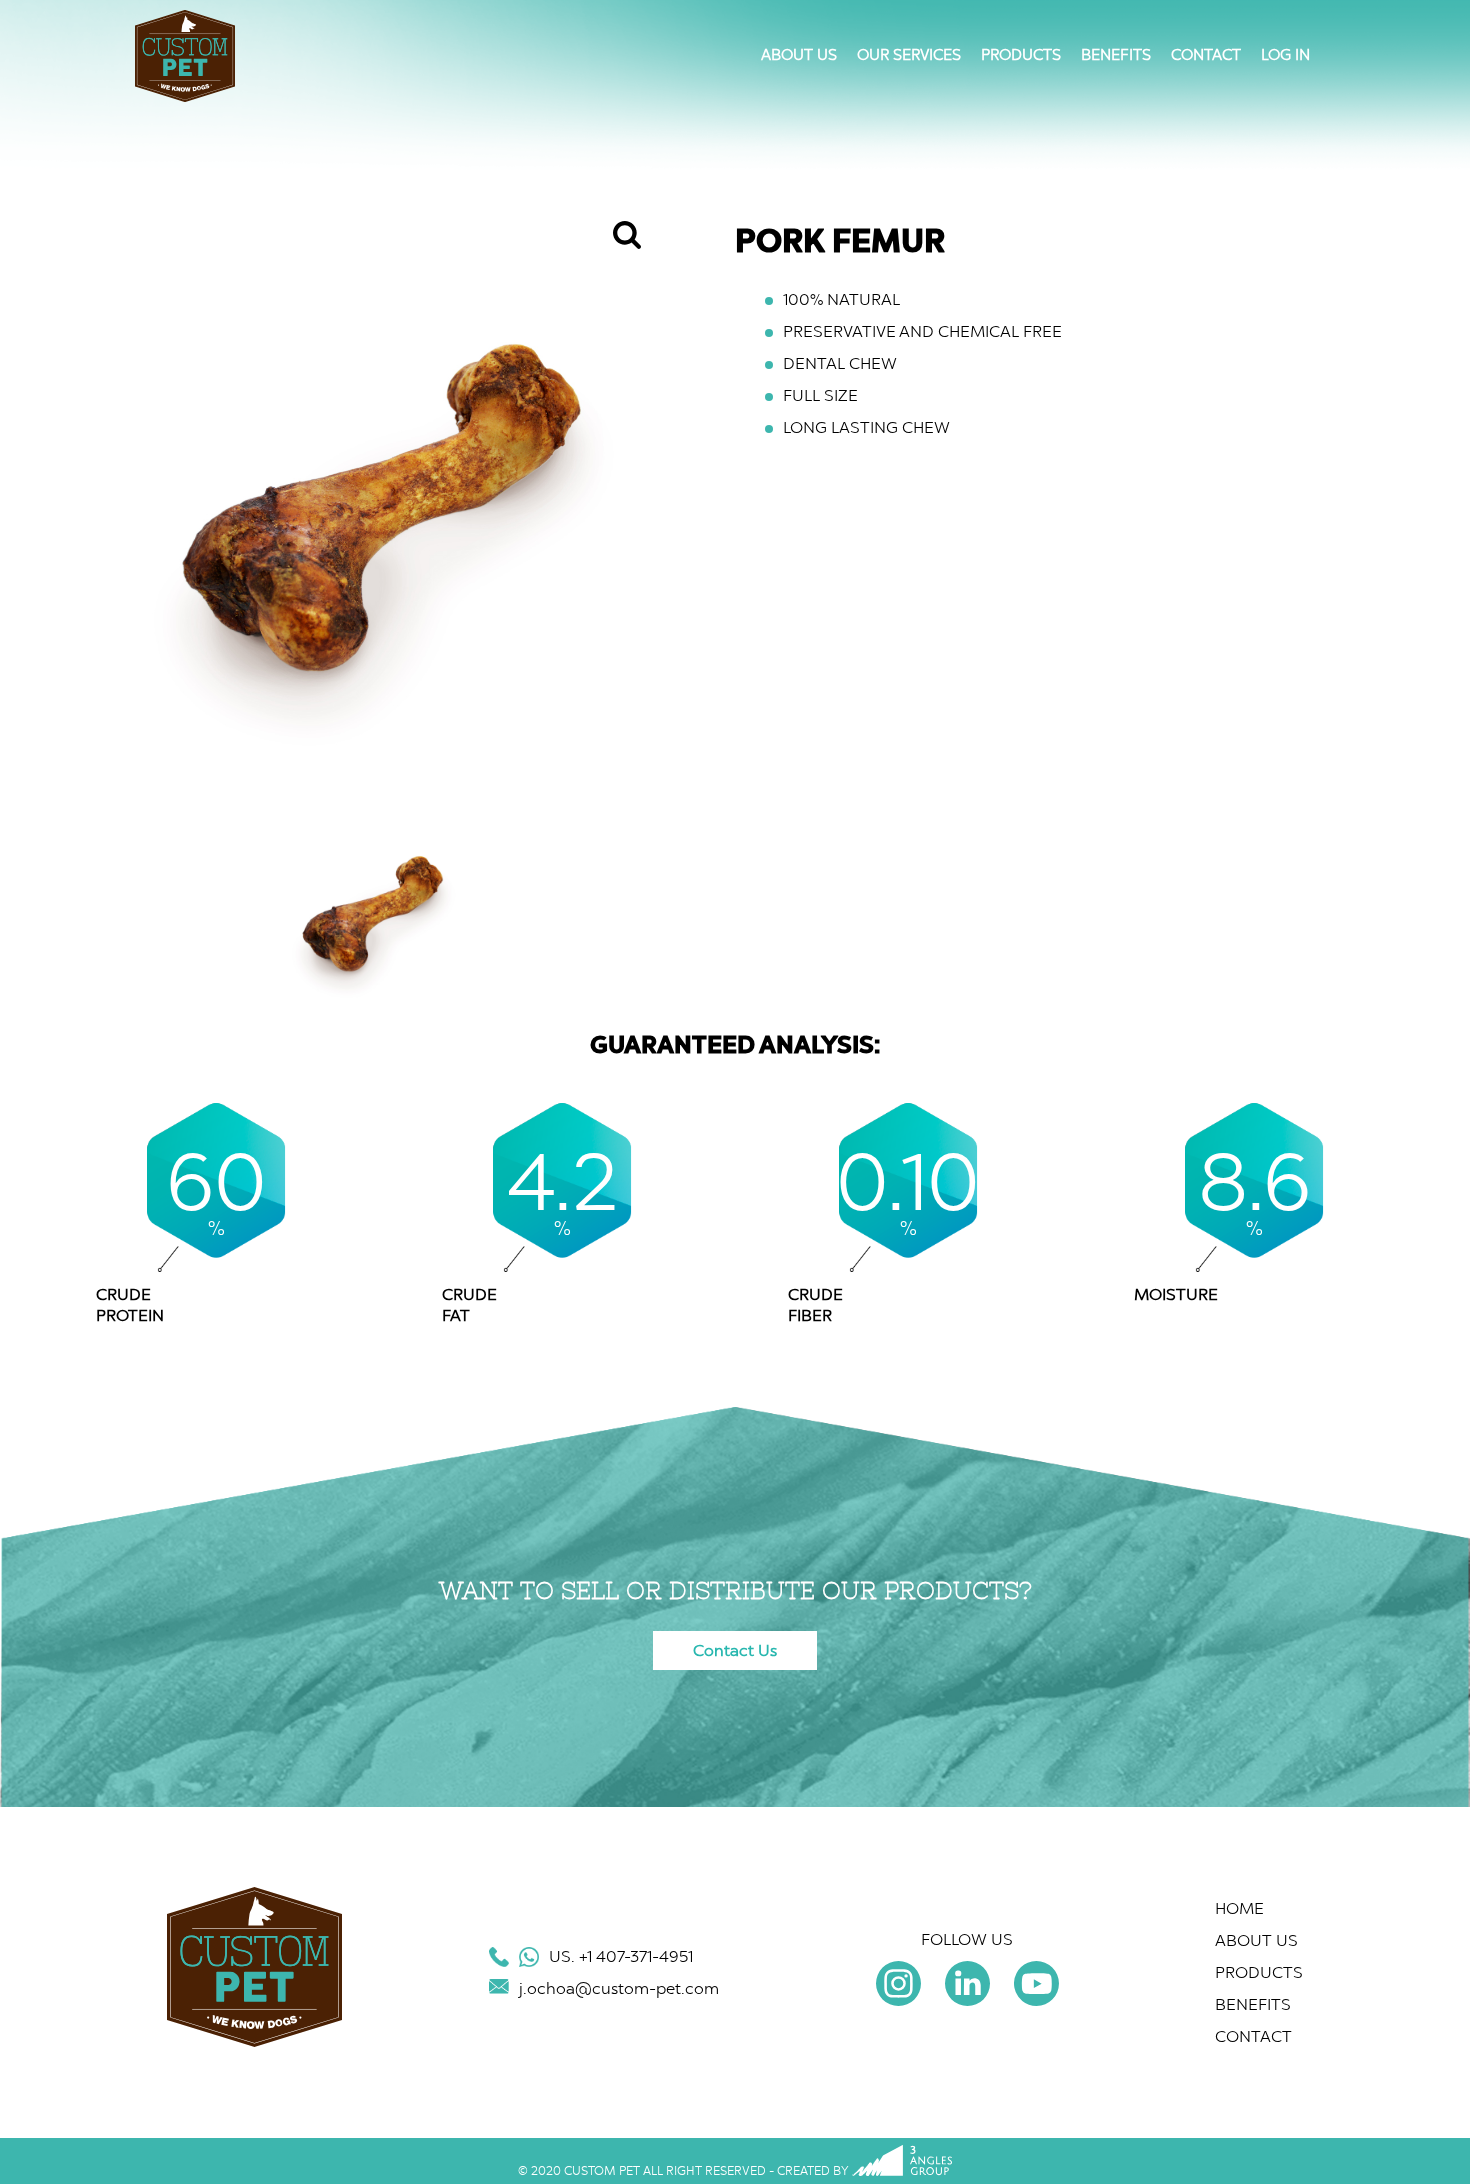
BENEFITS (1116, 55)
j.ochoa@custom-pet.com (619, 1988)
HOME (1239, 1908)
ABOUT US (799, 55)
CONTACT (1206, 55)
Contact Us (735, 1650)
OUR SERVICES (909, 55)
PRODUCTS (1021, 55)
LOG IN (1285, 55)
